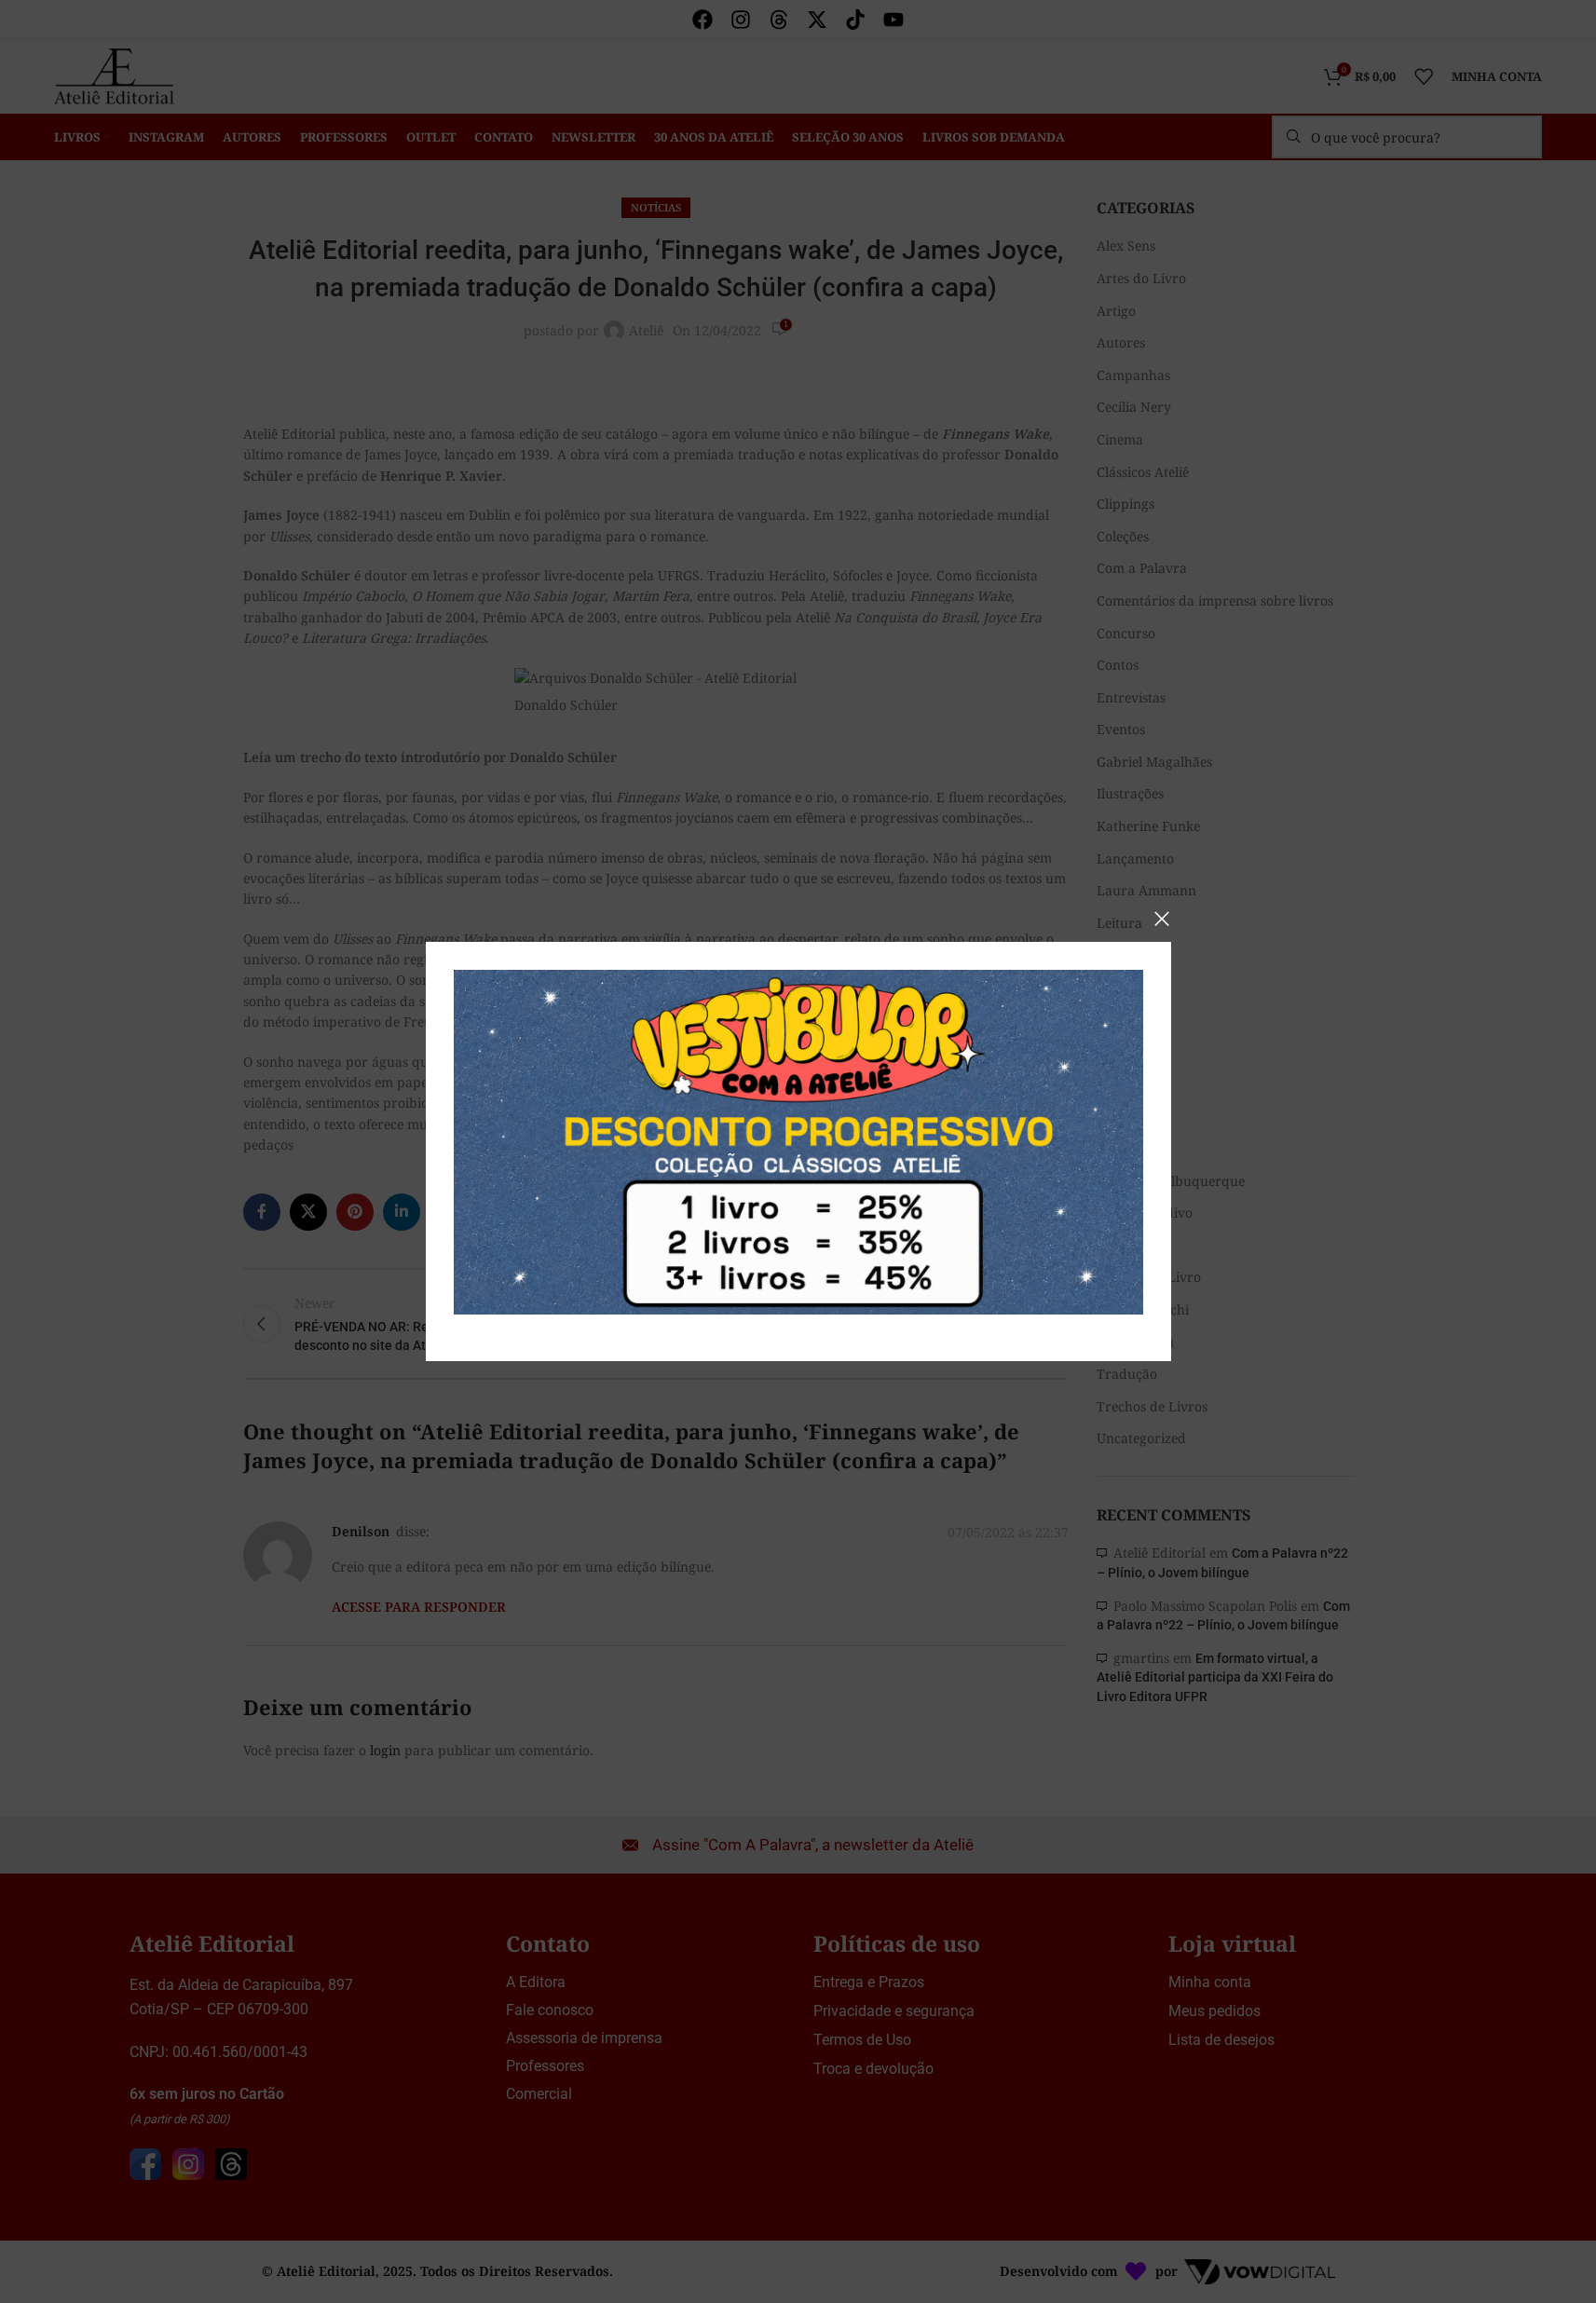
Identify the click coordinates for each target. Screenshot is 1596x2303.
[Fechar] (1162, 919)
